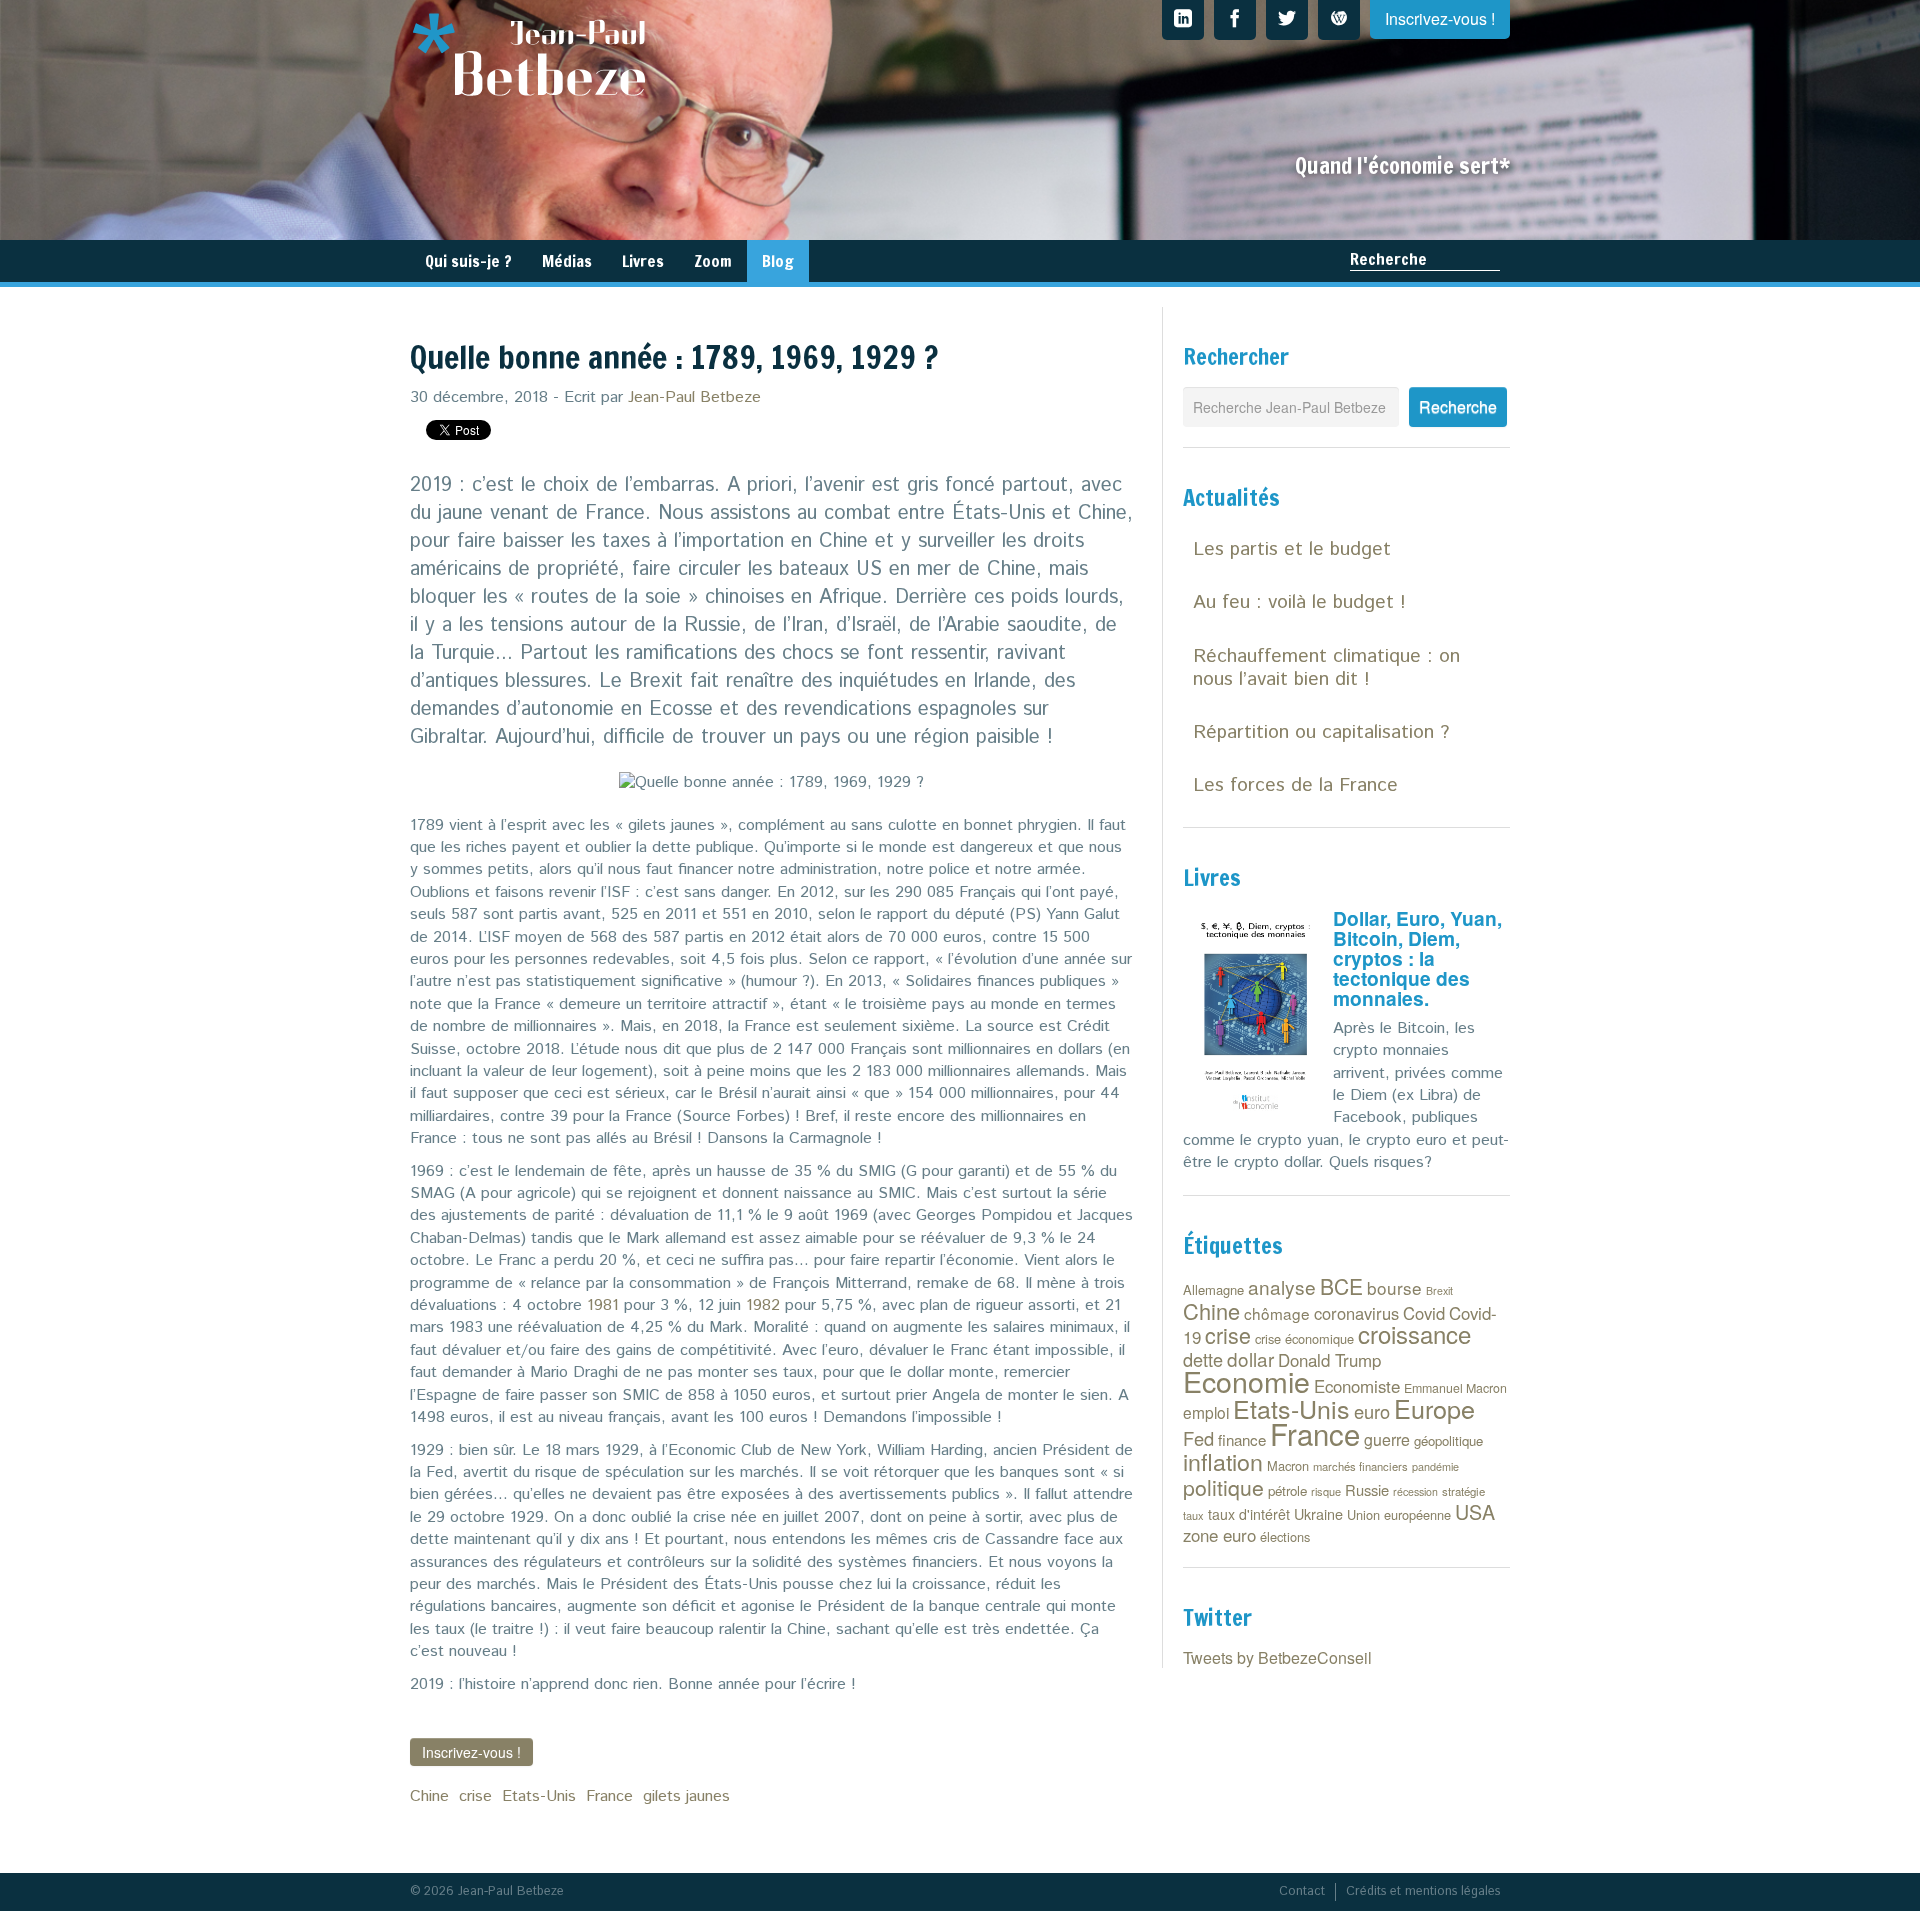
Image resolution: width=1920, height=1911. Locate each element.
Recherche (1388, 259)
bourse (1394, 1287)
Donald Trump (1329, 1360)
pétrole (1287, 1490)
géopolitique (1448, 1440)
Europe (1434, 1408)
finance (1242, 1439)
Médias (567, 261)
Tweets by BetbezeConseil (1277, 1657)
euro (1372, 1411)
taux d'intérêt (1249, 1514)
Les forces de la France (1295, 785)
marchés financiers (1360, 1466)
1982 (763, 1305)
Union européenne (1399, 1514)
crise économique (1304, 1338)
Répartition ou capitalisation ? (1321, 732)
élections (1285, 1536)
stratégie (1463, 1491)
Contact (1302, 1891)
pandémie (1435, 1466)
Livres (643, 261)
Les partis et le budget (1292, 549)
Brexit (1439, 1290)
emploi (1206, 1412)
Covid (1424, 1313)
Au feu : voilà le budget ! (1299, 602)
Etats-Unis (539, 1796)
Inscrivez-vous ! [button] (471, 1752)
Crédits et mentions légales (1423, 1891)
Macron (1288, 1465)
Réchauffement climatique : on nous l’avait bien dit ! (1326, 668)
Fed (1198, 1438)
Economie (1246, 1380)
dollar (1250, 1358)
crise (475, 1796)
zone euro (1219, 1535)
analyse (1282, 1286)
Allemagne (1213, 1289)
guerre (1387, 1439)
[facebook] (1235, 20)
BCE (1341, 1286)
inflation (1223, 1461)
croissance (1414, 1333)
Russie (1367, 1489)
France (609, 1796)
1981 (603, 1305)
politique (1223, 1487)
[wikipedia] (1339, 20)
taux (1193, 1515)
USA (1475, 1511)
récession (1415, 1491)
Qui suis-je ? (468, 261)
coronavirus (1356, 1313)
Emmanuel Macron (1455, 1388)
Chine (429, 1796)
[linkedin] (1183, 20)
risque (1326, 1491)
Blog (778, 261)
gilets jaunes (686, 1796)
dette (1203, 1359)
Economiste (1357, 1386)
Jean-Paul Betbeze (694, 397)
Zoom (713, 261)
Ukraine (1318, 1513)
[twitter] (1287, 20)
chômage (1277, 1313)
